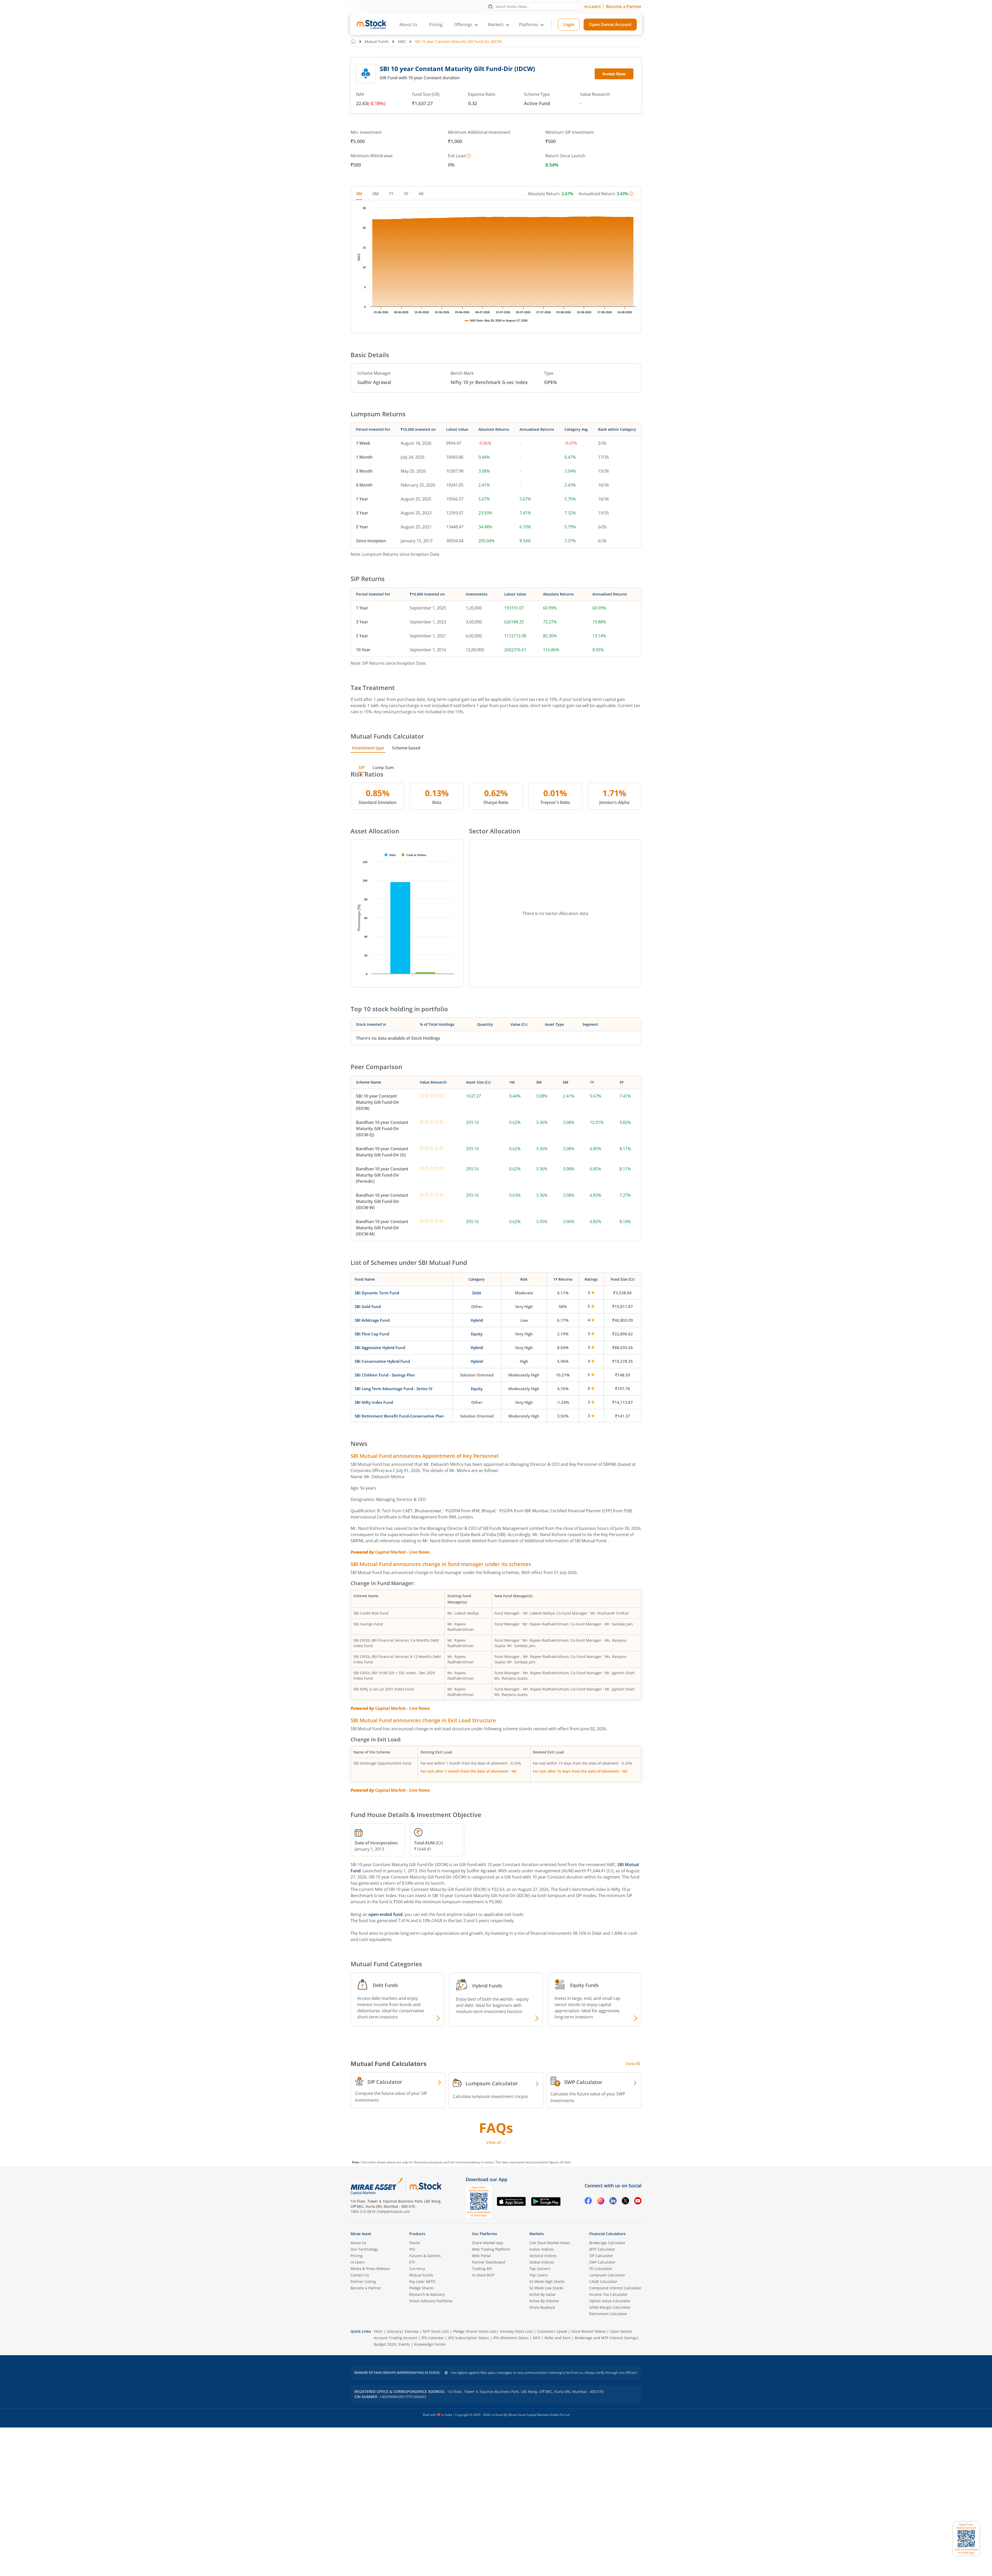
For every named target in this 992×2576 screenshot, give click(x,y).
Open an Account (528, 1332)
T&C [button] (494, 1342)
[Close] (560, 1228)
